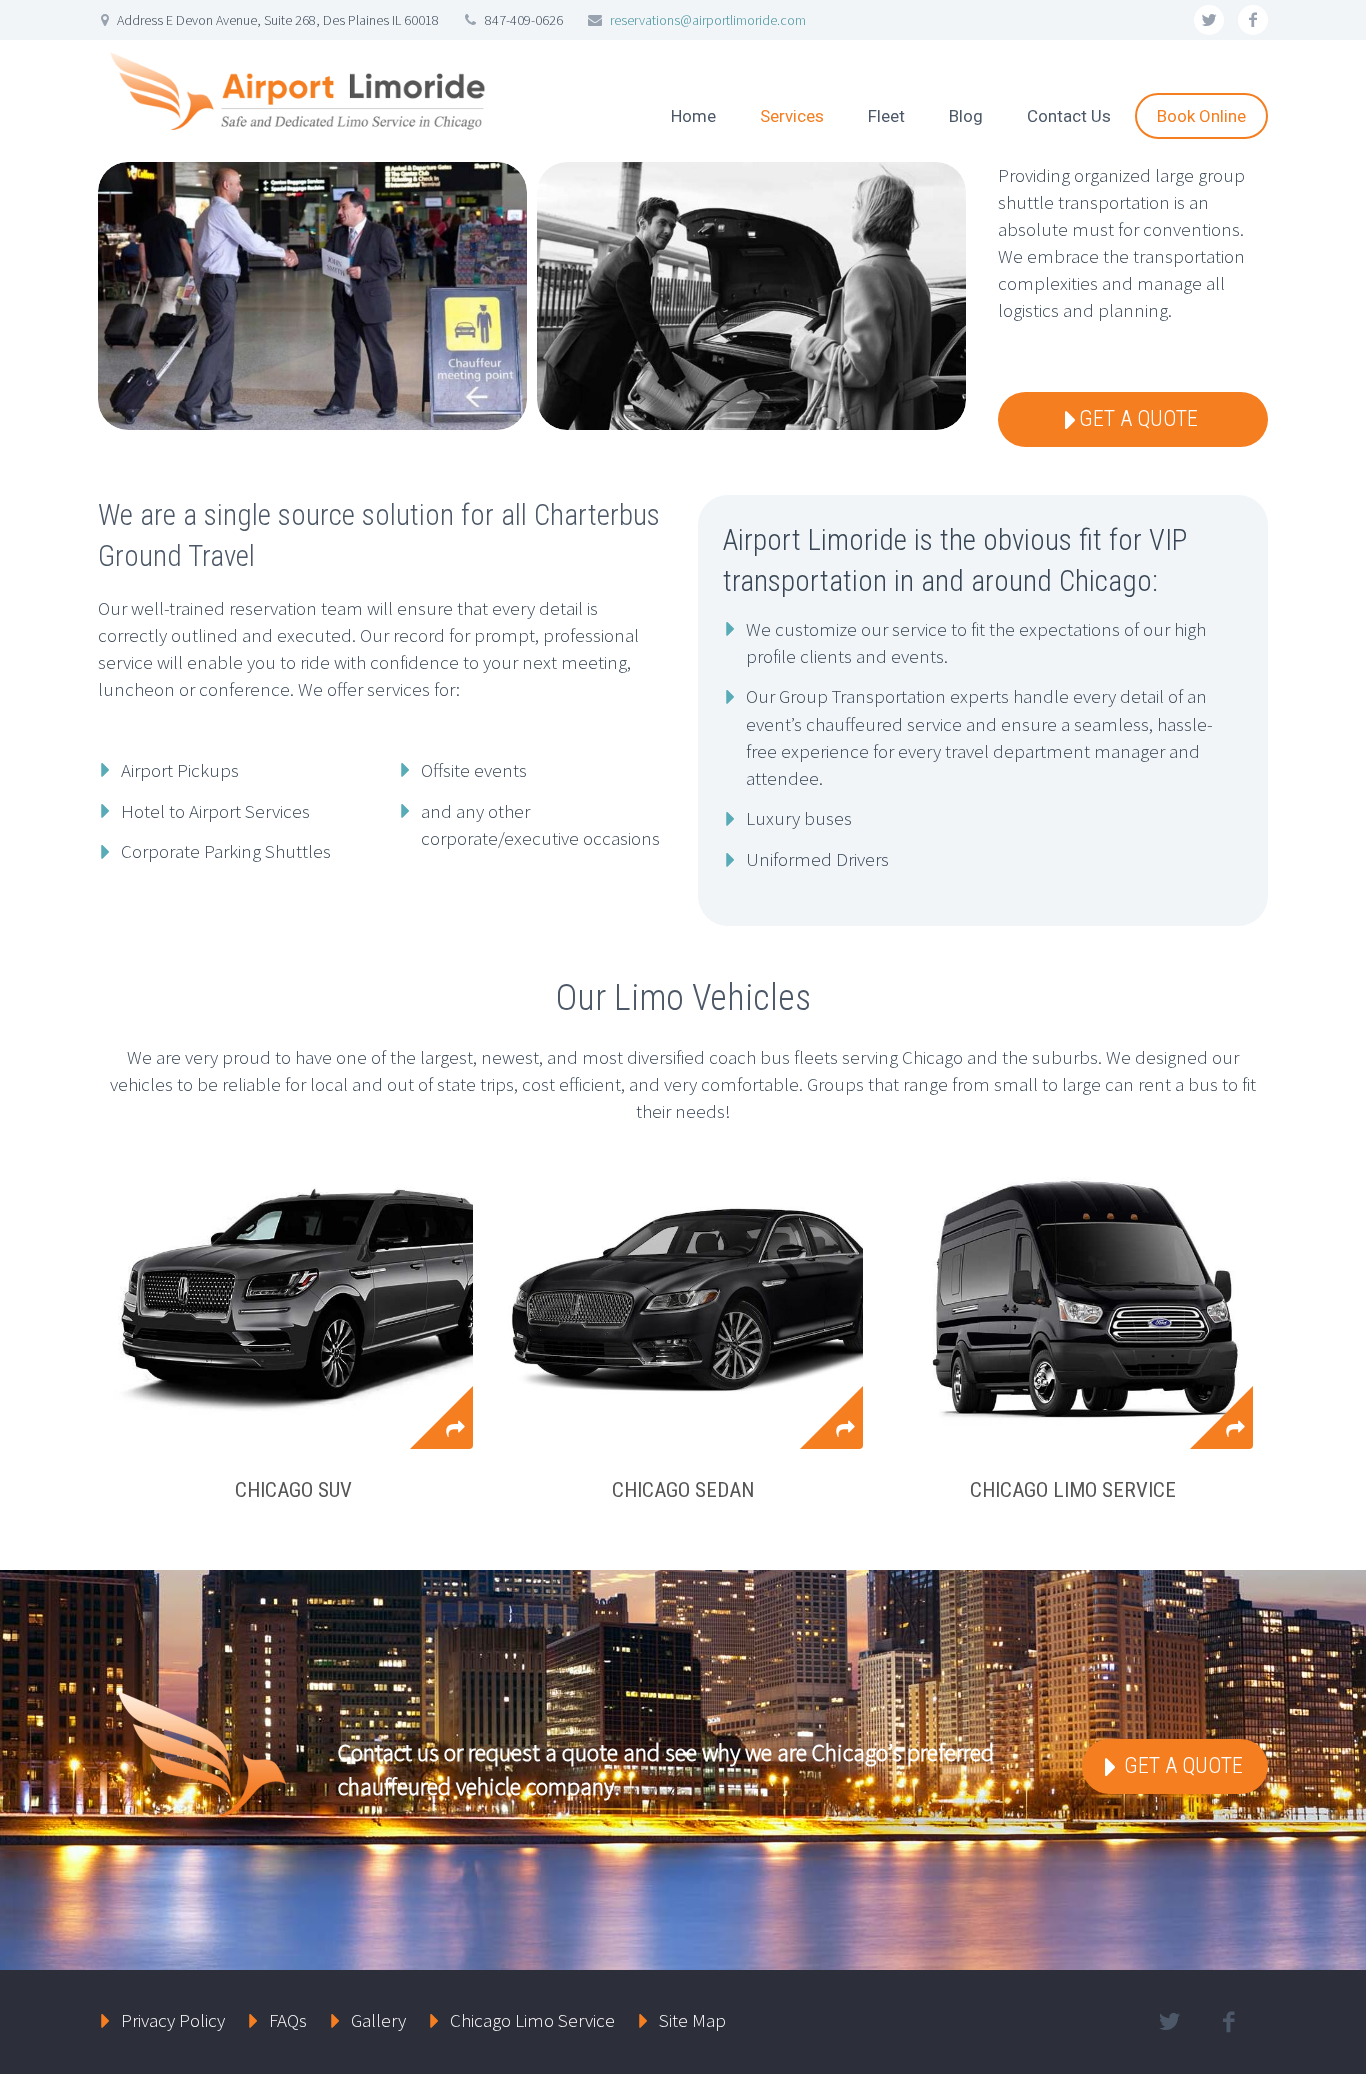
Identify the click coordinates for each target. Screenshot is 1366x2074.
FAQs (288, 2020)
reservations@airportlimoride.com (708, 20)
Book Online (1201, 116)
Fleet (886, 116)
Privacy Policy (173, 2020)
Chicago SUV (293, 1490)
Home (693, 116)
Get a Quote (1181, 1765)
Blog (966, 116)
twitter (1209, 20)
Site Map (692, 2020)
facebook (1253, 20)
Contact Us (1069, 116)
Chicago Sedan (683, 1490)
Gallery (378, 2020)
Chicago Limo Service (1073, 1490)
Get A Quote (1138, 418)
